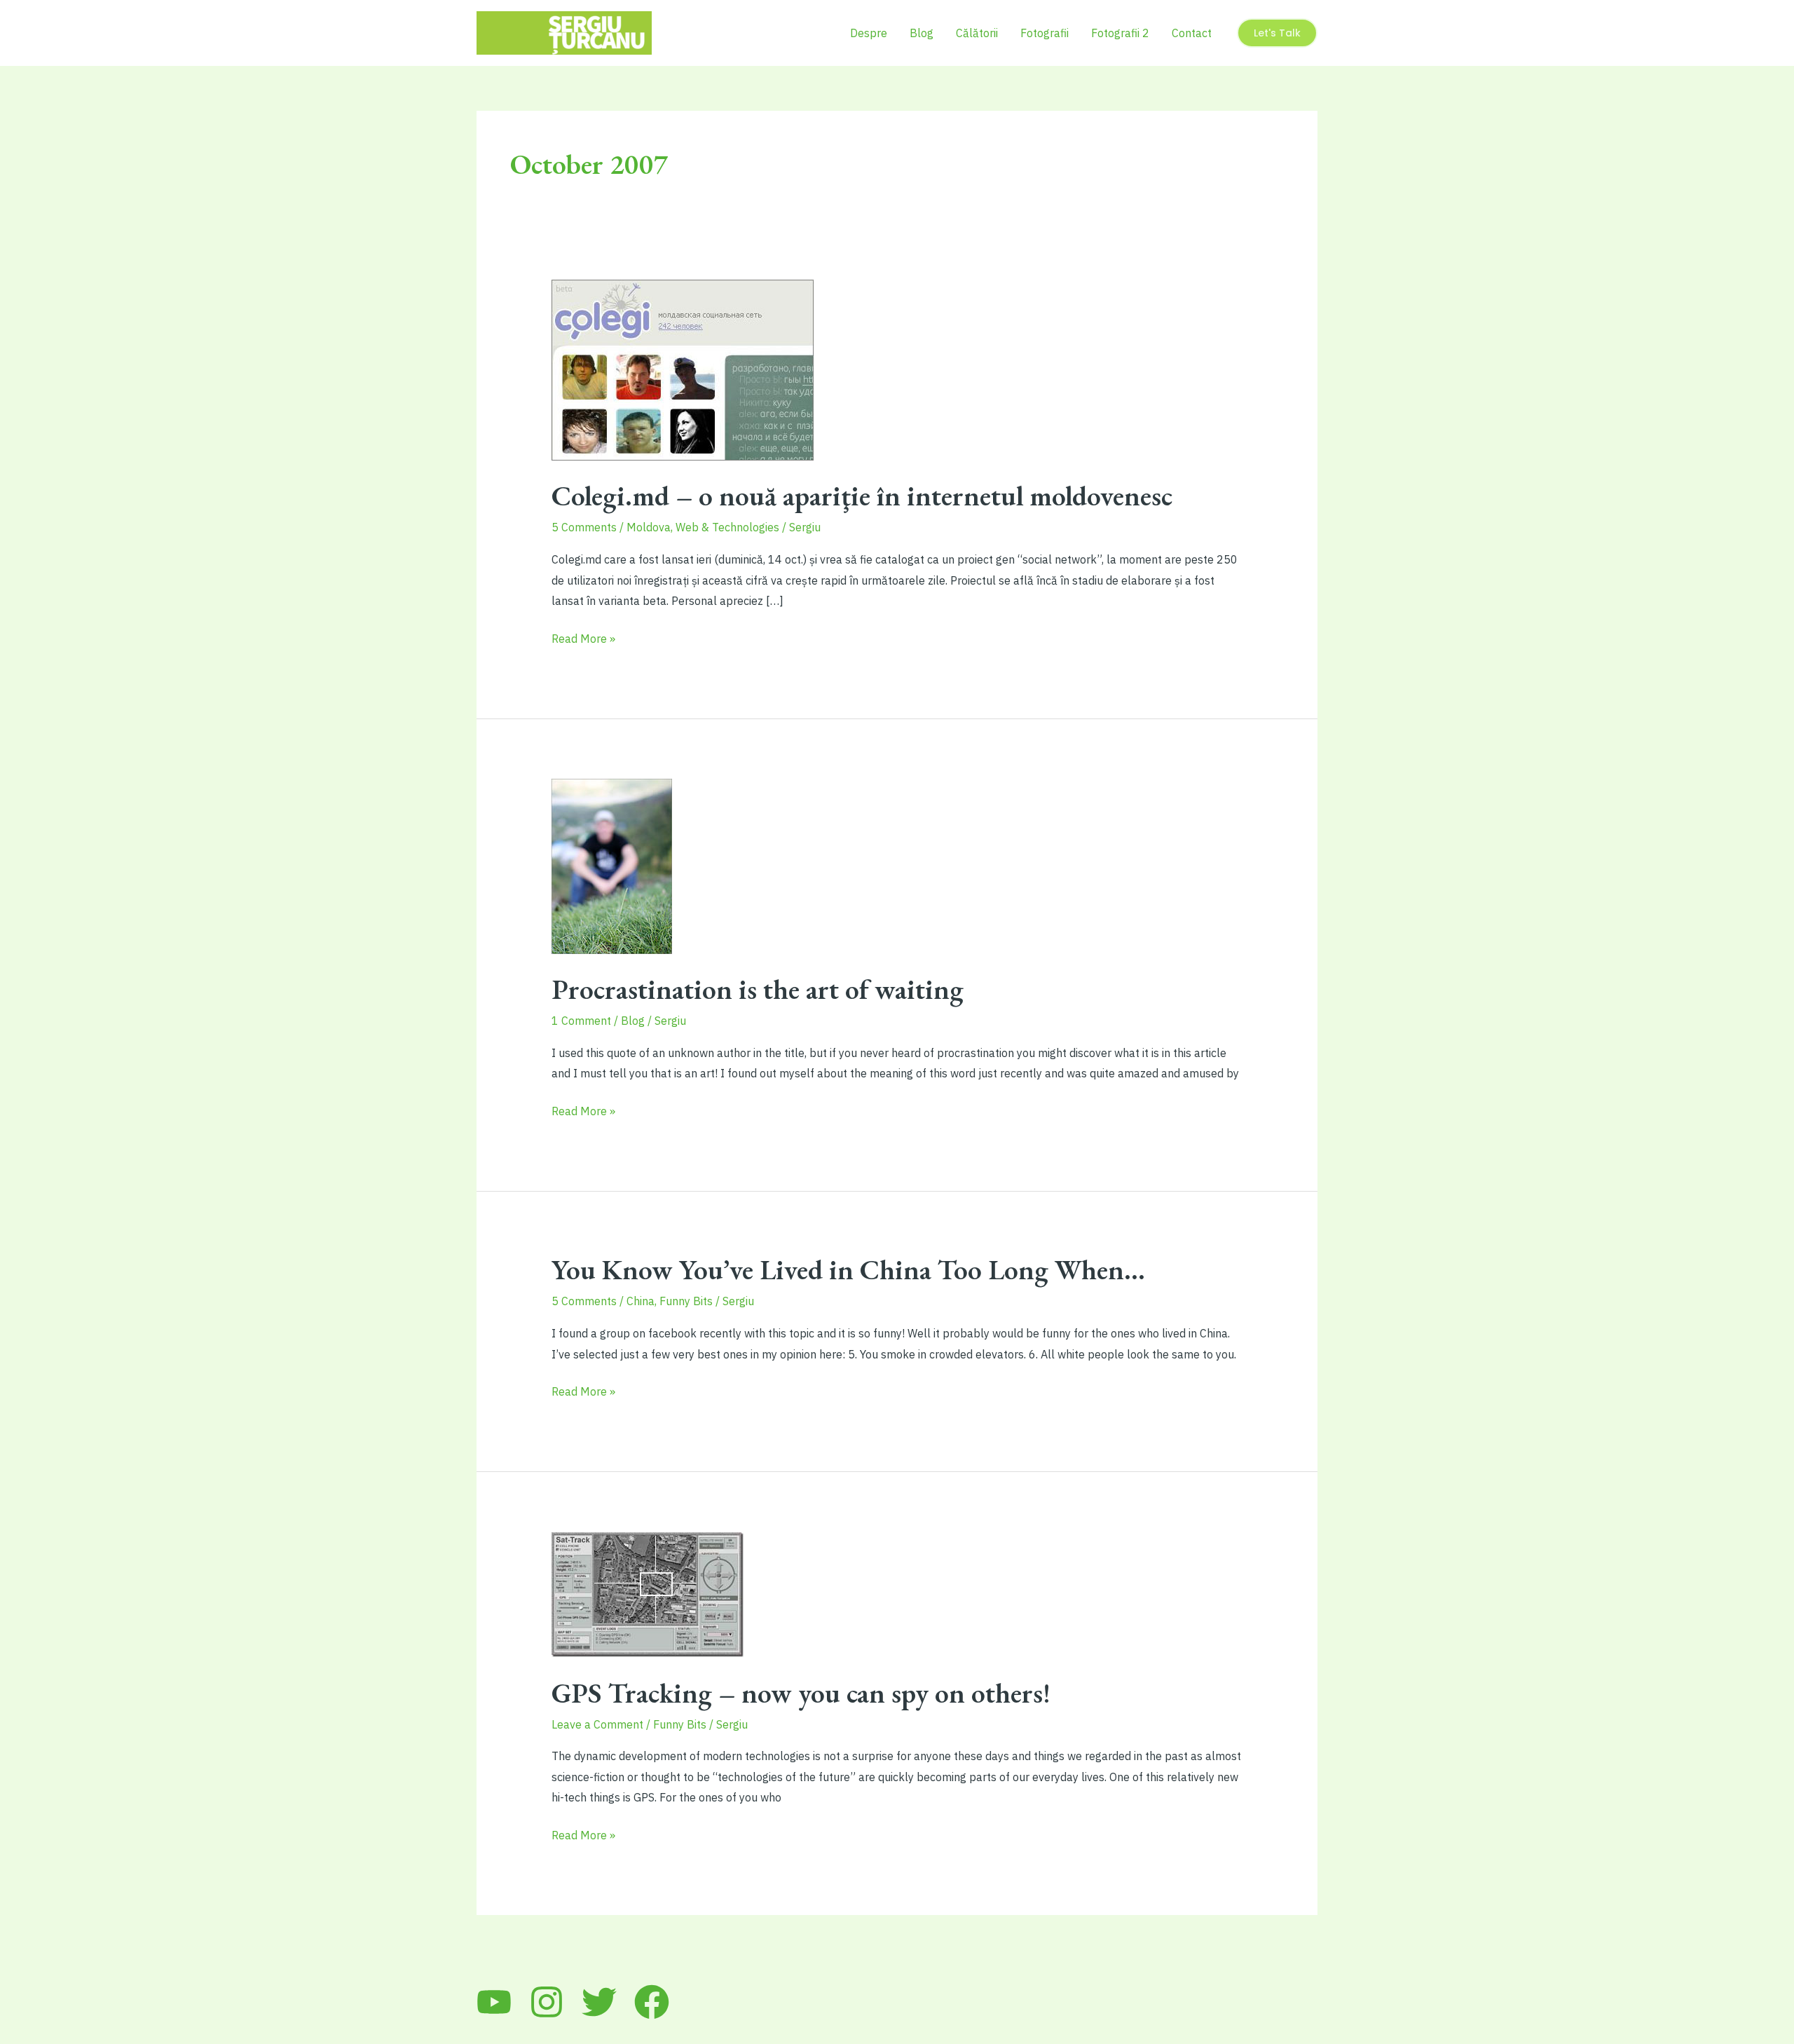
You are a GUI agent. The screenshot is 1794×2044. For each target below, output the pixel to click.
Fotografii (1045, 33)
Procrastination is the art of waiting (758, 989)
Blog (922, 33)
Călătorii (977, 33)
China (641, 1301)
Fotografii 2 (1120, 33)
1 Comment (581, 1021)
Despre (869, 33)
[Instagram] (547, 2002)
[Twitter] (599, 2002)
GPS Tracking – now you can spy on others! (801, 1693)
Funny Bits (686, 1301)
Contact (1192, 33)
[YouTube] (494, 2002)
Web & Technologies (727, 527)
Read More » (583, 640)
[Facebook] (652, 2002)
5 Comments (584, 527)
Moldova (649, 527)
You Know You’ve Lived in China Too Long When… (848, 1269)
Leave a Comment (597, 1724)
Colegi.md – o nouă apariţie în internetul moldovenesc (862, 496)
